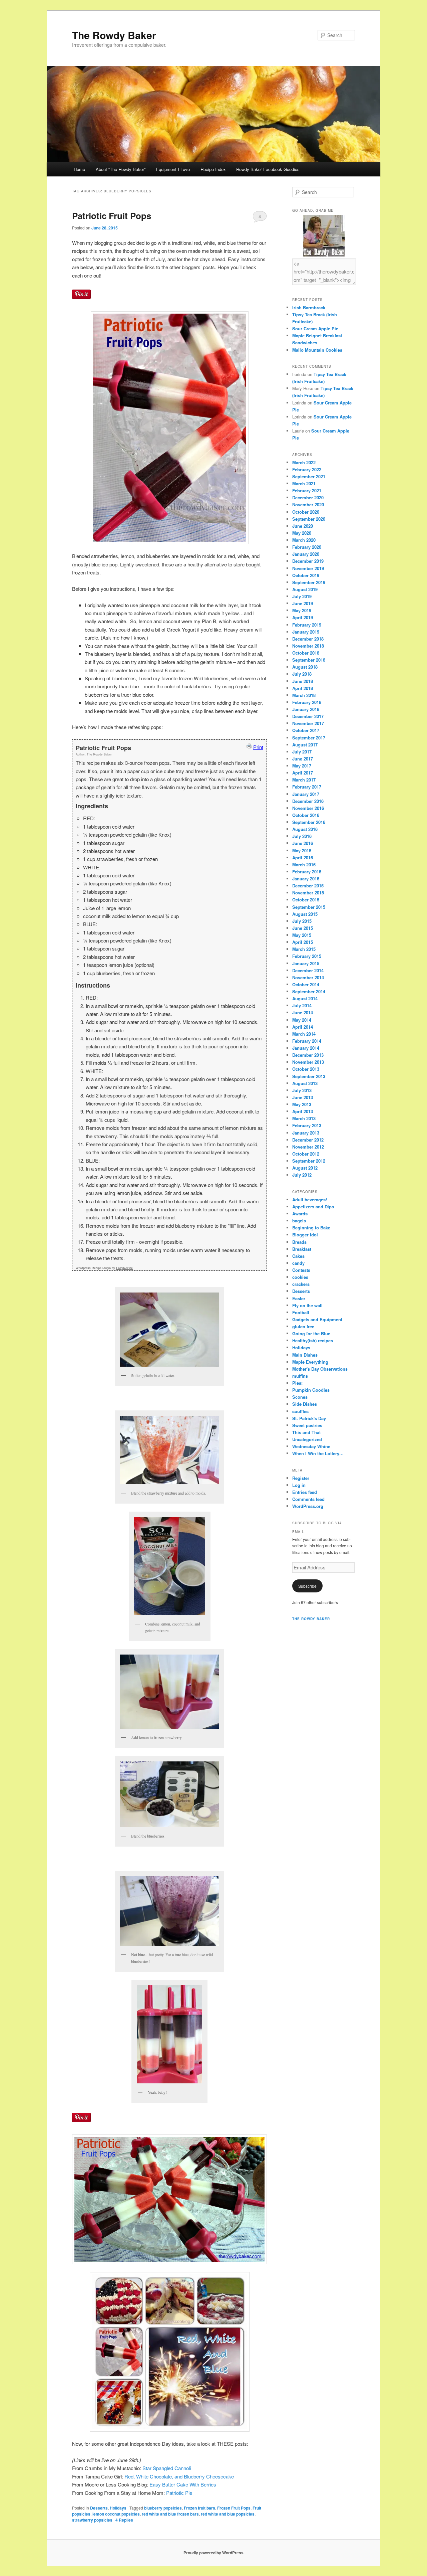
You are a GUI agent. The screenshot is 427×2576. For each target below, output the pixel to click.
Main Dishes (305, 1355)
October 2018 (306, 653)
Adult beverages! (310, 1199)
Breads (299, 1242)
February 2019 (307, 625)
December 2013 (308, 1055)
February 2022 (307, 469)
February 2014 (307, 1041)
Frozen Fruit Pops (234, 2508)
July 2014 (302, 1005)
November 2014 (308, 977)
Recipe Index (213, 169)
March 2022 (304, 462)
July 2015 (302, 921)
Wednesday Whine (311, 1446)
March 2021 (304, 483)
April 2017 (303, 773)
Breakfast (302, 1249)
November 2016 (308, 808)
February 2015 (307, 956)
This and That (306, 1432)
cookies (300, 1277)
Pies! (297, 1383)
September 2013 (309, 1076)
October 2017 (306, 730)
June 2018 (303, 681)
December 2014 (308, 970)
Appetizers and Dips (313, 1207)
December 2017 (308, 716)
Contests (301, 1270)
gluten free (303, 1326)
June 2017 (303, 759)
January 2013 (306, 1133)
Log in (299, 1485)
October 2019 (306, 575)
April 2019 (303, 617)
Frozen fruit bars (199, 2508)
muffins (300, 1376)
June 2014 (303, 1012)
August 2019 (305, 589)
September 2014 (309, 991)
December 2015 (308, 886)
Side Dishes (305, 1404)
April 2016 (303, 857)
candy (298, 1263)
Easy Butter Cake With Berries (183, 2484)
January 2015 (306, 963)
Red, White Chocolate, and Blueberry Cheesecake (179, 2476)
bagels (299, 1221)
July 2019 (302, 596)
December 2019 (308, 561)
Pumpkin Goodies (311, 1390)
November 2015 (308, 893)
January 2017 (306, 794)
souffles (300, 1411)
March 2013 (304, 1118)
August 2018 (305, 667)
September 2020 (309, 519)
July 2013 (302, 1090)
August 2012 (305, 1168)
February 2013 (307, 1125)
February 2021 (307, 490)
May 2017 (302, 766)
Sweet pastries (307, 1425)
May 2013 (302, 1104)
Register (301, 1478)
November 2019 (308, 568)
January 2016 (306, 879)
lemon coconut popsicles (116, 2514)
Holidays (118, 2508)
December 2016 (308, 801)
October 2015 (306, 900)
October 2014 (306, 984)
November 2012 (308, 1147)
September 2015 (309, 907)
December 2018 (308, 639)
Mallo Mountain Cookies (317, 350)
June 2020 (303, 526)
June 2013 (303, 1097)
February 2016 (307, 872)
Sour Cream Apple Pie (315, 328)
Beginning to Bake (311, 1228)
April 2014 (303, 1027)
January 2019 (306, 632)
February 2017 (307, 787)
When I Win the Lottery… (318, 1453)
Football (301, 1312)
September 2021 (309, 476)
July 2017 (302, 752)
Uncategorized (307, 1439)
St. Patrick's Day (309, 1418)
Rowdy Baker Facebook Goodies (268, 169)
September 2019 (309, 582)
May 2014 (302, 1020)
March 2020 (304, 540)
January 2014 (306, 1048)
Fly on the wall (307, 1305)
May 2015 (302, 935)
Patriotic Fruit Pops (112, 216)
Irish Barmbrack (309, 307)
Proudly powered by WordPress (213, 2553)
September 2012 (309, 1161)
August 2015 (305, 914)
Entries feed (305, 1492)
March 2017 (304, 780)
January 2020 (306, 554)
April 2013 (303, 1111)
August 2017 (305, 745)
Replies (124, 2520)
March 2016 (304, 865)
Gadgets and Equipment (317, 1319)
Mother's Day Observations (320, 1369)
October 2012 (306, 1154)
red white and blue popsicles (228, 2514)
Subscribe (307, 1586)
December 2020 (308, 497)
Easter (299, 1298)
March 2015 (304, 949)
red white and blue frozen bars (170, 2514)
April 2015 (303, 942)
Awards (300, 1214)
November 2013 (308, 1062)
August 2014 (305, 998)
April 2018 (303, 688)
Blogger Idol (305, 1235)
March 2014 (304, 1034)
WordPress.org (308, 1506)
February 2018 (307, 702)
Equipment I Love (173, 169)
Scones (300, 1397)
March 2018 (304, 695)
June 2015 (303, 928)
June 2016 (303, 843)
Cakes (298, 1256)
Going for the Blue (311, 1333)
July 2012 (302, 1175)
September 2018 (309, 660)
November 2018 (308, 646)
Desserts (99, 2508)
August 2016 (305, 829)
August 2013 (305, 1083)
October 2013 (306, 1069)
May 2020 (302, 533)
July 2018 (302, 674)
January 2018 (306, 709)
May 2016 (302, 850)
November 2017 (308, 723)
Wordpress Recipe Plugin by (104, 1268)
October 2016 (306, 815)
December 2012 (308, 1140)
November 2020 (308, 504)
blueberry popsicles (163, 2508)
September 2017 (309, 738)
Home (79, 169)
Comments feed (308, 1499)
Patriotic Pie (179, 2493)
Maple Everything (310, 1362)
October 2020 (306, 512)
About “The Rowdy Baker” (121, 169)
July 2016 (302, 836)
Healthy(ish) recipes (313, 1340)
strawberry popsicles (92, 2520)
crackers (301, 1284)
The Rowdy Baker (114, 35)
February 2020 (307, 547)
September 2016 (309, 822)
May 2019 (302, 610)
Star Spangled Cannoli (167, 2468)
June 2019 (303, 603)
